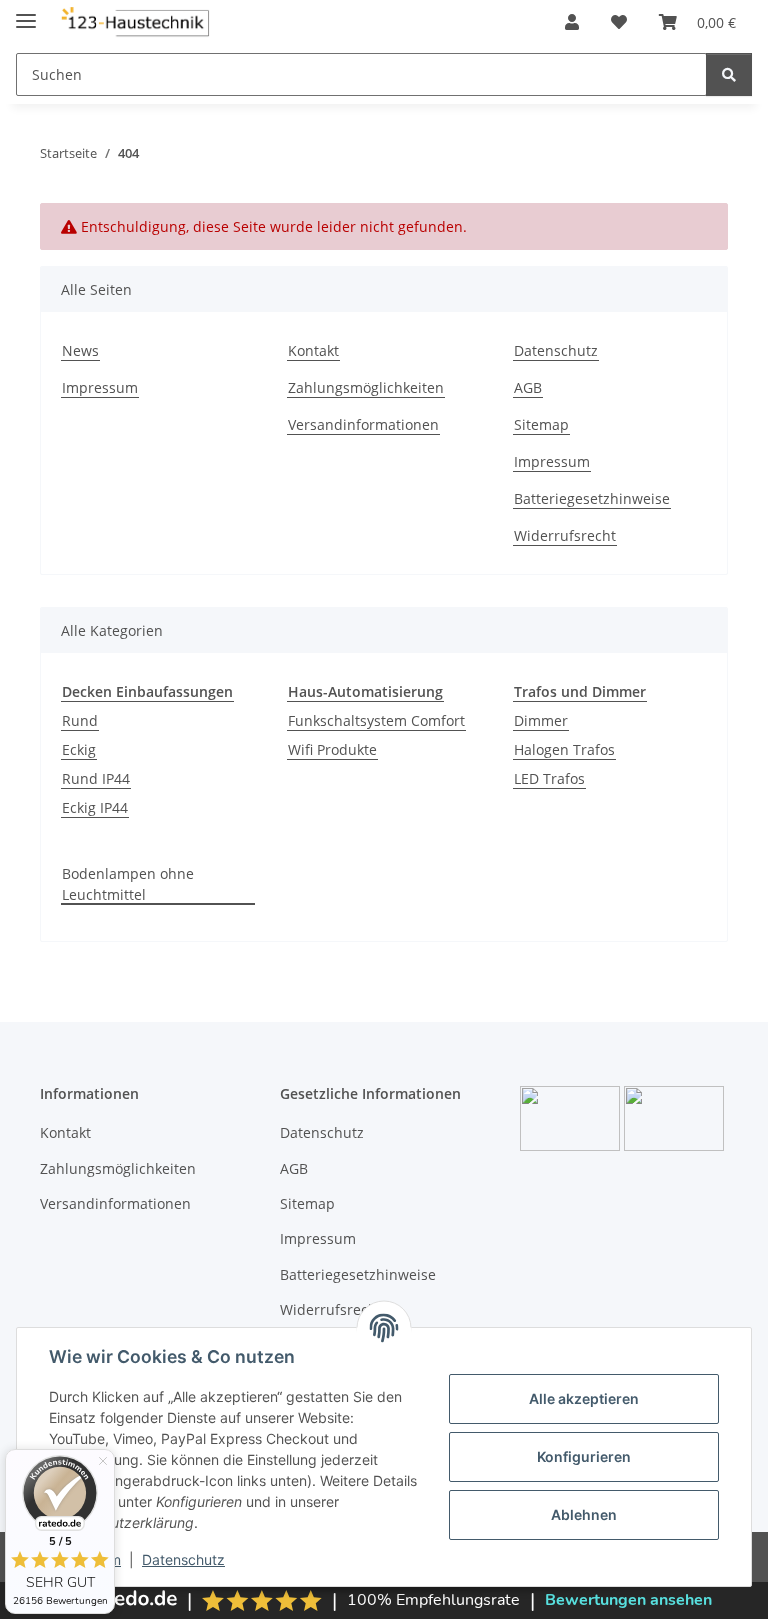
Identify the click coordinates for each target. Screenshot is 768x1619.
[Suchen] (729, 74)
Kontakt (313, 350)
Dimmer (541, 720)
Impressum (100, 387)
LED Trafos (549, 778)
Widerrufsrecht (565, 535)
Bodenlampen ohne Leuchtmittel (128, 884)
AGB (528, 387)
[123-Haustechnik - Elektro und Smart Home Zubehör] (134, 22)
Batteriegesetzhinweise (592, 498)
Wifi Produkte (332, 749)
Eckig (79, 749)
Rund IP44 (96, 778)
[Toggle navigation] (26, 12)
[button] (572, 22)
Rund (80, 720)
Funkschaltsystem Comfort (376, 720)
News (80, 350)
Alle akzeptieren (584, 1398)
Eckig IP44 (95, 807)
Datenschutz (183, 1559)
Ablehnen (584, 1514)
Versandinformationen (363, 424)
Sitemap (541, 424)
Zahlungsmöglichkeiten (366, 387)
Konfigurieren (584, 1456)
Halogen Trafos (564, 749)
